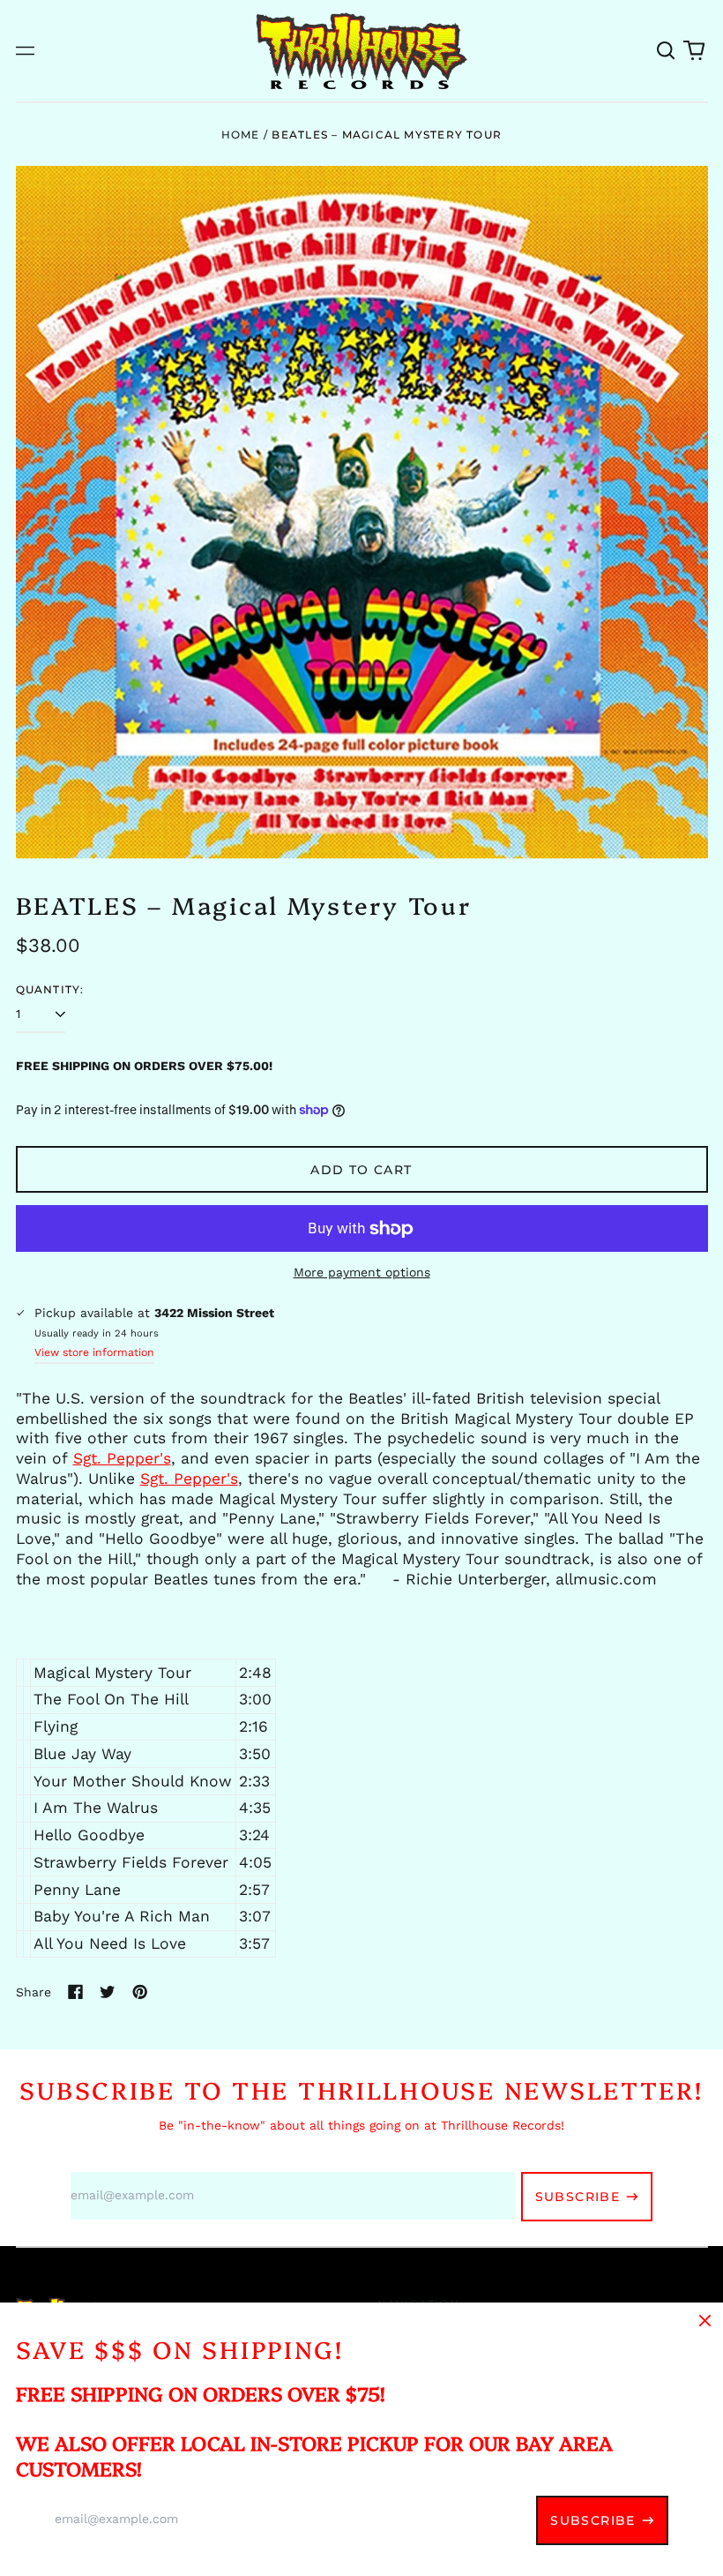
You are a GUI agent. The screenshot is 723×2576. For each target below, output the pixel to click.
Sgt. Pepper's (122, 1458)
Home (241, 135)
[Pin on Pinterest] (140, 1992)
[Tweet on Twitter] (108, 1992)
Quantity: (50, 989)
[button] (667, 51)
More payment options (362, 1272)
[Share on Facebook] (76, 1992)
